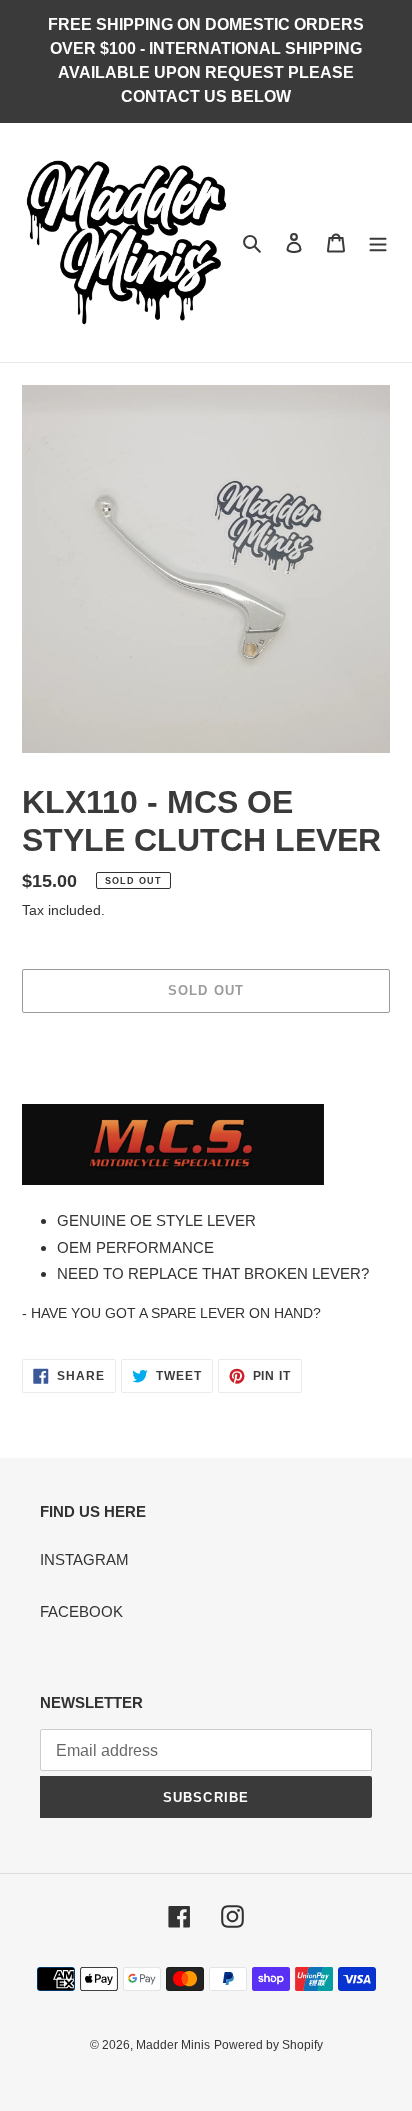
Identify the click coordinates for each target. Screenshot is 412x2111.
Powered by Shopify (268, 2045)
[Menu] (378, 242)
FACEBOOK (81, 1611)
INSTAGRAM (84, 1559)
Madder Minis (173, 2045)
